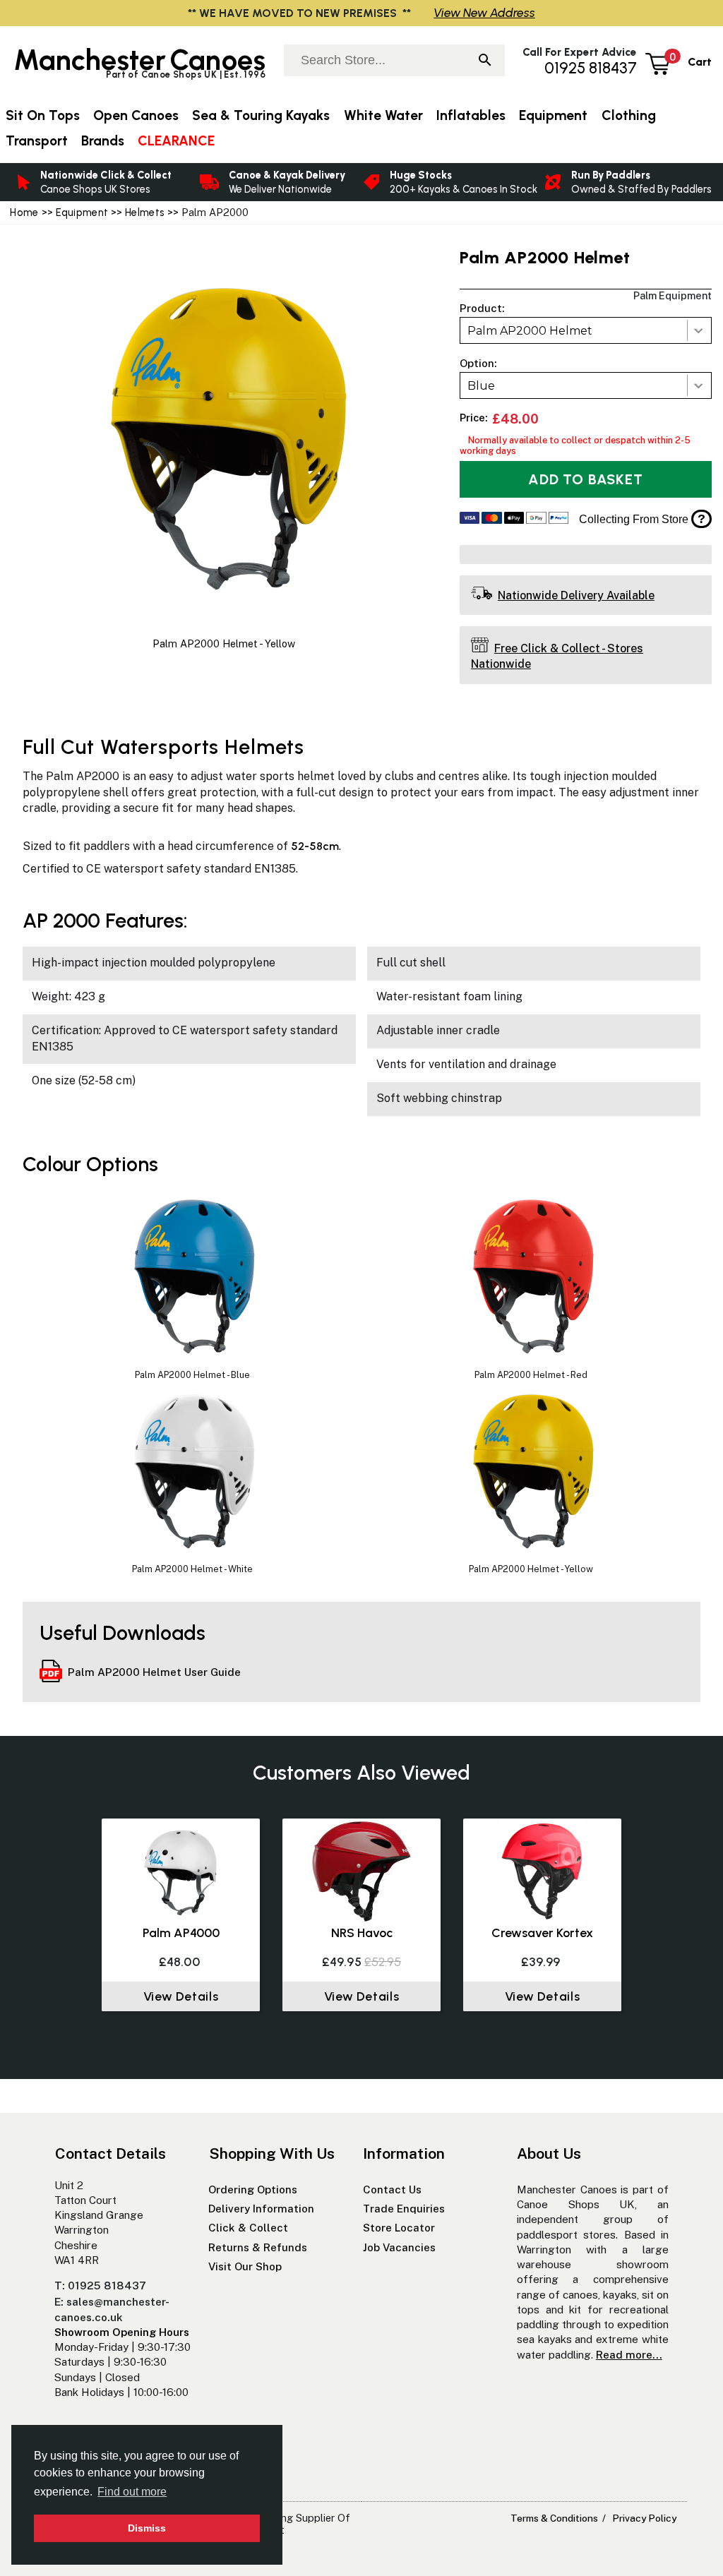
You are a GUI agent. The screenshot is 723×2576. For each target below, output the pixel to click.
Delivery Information (261, 2209)
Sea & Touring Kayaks (261, 115)
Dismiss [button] (147, 2528)
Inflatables (471, 115)
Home (24, 212)
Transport (37, 141)
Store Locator (399, 2228)
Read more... (629, 2355)
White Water (383, 115)
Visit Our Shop (245, 2266)
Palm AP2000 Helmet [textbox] (530, 331)
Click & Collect (248, 2228)
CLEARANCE (176, 141)
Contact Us (392, 2189)
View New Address (484, 12)
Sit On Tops (43, 115)
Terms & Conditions (554, 2518)
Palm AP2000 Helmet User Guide (154, 1672)
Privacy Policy (644, 2518)
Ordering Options (253, 2189)
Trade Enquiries (404, 2209)
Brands (103, 141)
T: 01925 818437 (100, 2286)
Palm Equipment (673, 295)
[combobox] (586, 330)
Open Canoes (136, 115)
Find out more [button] (132, 2492)
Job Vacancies (399, 2247)
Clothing (629, 115)
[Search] (485, 61)
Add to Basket (585, 479)
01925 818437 (591, 68)
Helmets (145, 212)
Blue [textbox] (481, 386)
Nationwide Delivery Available (576, 595)
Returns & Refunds (258, 2247)
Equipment (82, 212)
